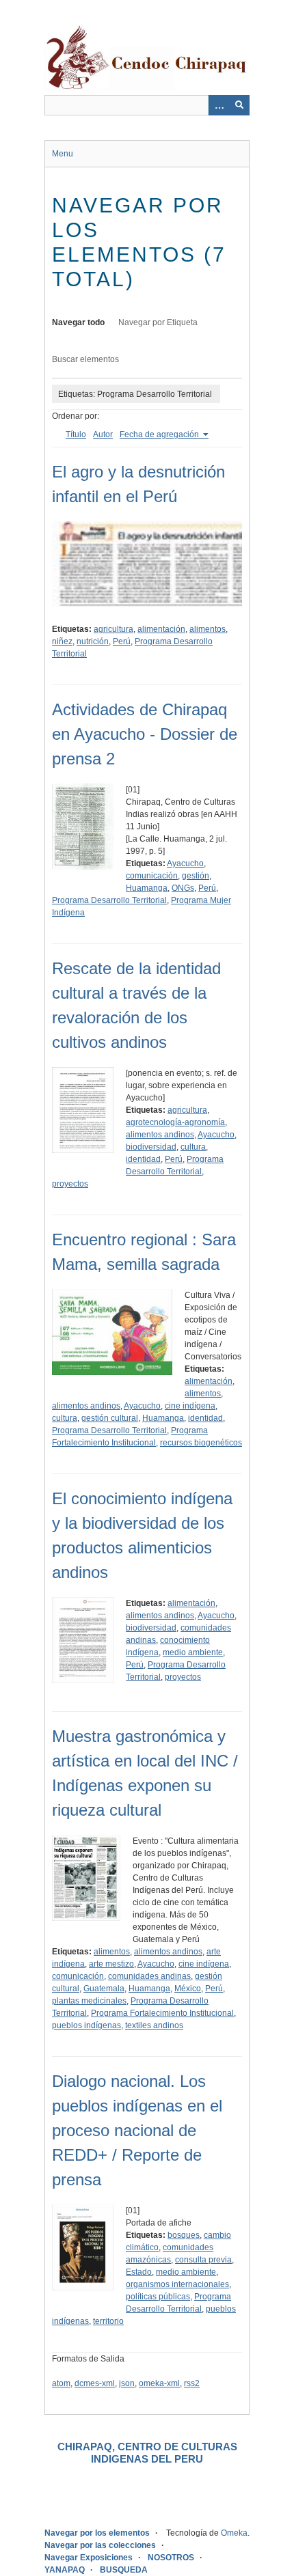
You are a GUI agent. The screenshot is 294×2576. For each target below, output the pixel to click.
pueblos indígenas (86, 2025)
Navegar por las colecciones (100, 2545)
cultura (193, 1147)
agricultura (113, 629)
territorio (108, 2321)
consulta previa (203, 2260)
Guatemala (104, 1989)
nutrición (93, 641)
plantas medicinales (89, 2001)
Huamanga (147, 888)
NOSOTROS (171, 2558)
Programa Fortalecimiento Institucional (162, 2013)
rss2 (192, 2383)
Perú (122, 641)
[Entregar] (239, 105)
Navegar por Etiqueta (158, 322)
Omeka (234, 2533)
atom (61, 2383)
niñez (62, 641)
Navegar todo (78, 322)
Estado (139, 2272)
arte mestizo (111, 1964)
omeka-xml (159, 2383)
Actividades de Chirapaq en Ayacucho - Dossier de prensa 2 (145, 734)
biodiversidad (151, 1147)
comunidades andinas (149, 1976)
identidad (143, 1159)
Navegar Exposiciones (89, 2558)
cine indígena (190, 1406)
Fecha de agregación (160, 434)
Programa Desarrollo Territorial (109, 900)
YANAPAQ (65, 2570)
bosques (184, 2235)
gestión (196, 876)
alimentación (161, 629)
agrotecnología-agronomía (175, 1122)
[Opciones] (219, 105)
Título (76, 434)
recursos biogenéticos (201, 1443)
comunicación (152, 876)
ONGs (183, 888)
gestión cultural (110, 1418)
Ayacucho (185, 863)
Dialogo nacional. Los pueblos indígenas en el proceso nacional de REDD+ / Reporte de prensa (137, 2130)
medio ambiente (193, 1652)
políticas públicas (158, 2297)
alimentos (208, 629)
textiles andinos (154, 2025)
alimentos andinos (160, 1135)
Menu (63, 154)
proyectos (70, 1184)
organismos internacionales (177, 2284)
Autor (103, 434)
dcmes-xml (95, 2383)
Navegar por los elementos (97, 2533)
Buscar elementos (85, 359)
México (188, 1989)
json (127, 2383)
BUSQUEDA (124, 2570)
